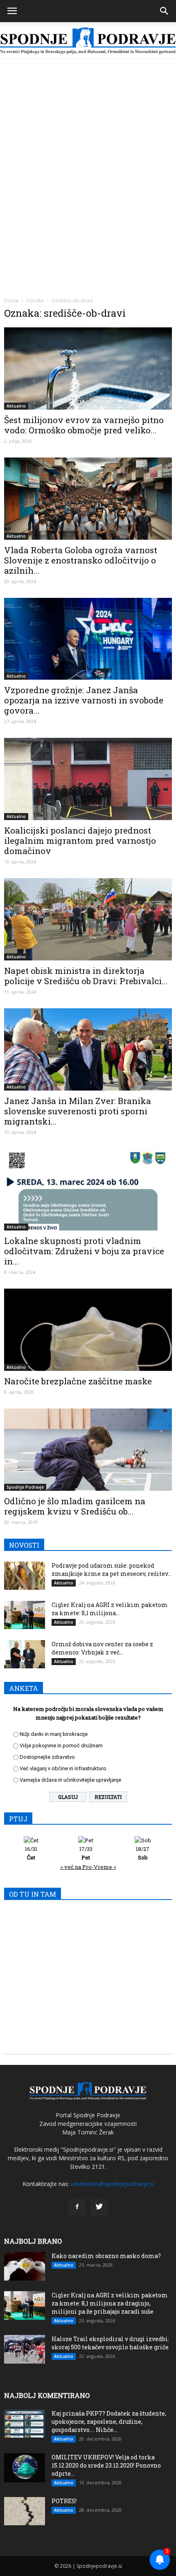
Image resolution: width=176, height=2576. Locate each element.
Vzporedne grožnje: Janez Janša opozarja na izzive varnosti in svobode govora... (84, 700)
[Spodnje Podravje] (88, 41)
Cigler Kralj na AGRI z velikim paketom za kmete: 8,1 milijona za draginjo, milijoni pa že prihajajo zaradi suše (110, 2303)
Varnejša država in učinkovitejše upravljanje (70, 1780)
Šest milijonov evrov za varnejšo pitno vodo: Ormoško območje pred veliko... (84, 425)
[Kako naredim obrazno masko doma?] (25, 2266)
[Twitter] (99, 2207)
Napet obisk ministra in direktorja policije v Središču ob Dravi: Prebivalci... (86, 976)
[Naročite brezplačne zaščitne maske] (88, 1330)
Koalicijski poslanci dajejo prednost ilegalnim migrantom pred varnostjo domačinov (80, 841)
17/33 (86, 1853)
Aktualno (16, 406)
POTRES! (64, 2501)
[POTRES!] (25, 2511)
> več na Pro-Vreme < (88, 1867)
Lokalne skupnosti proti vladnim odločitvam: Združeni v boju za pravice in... (84, 1251)
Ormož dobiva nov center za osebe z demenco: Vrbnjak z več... (102, 1648)
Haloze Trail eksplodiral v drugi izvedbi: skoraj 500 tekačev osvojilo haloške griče (110, 2343)
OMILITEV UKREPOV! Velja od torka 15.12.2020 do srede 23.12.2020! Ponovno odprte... (106, 2465)
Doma (11, 301)
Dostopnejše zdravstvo (47, 1757)
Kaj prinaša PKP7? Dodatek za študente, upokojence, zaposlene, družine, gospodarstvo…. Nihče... (109, 2422)
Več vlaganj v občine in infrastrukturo (63, 1768)
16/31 (31, 1853)
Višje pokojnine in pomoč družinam (61, 1746)
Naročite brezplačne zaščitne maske (78, 1381)
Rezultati (108, 1797)
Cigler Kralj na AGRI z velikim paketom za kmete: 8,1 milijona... (110, 1609)
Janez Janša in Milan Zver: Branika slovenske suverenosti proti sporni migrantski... (78, 1111)
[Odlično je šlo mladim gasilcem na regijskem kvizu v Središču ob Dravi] (88, 1450)
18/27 (143, 1853)
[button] (165, 11)
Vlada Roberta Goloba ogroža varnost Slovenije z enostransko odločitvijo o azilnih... (81, 560)
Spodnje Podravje (25, 1487)
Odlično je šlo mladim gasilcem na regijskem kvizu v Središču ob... (75, 1506)
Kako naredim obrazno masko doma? (106, 2256)
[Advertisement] (88, 151)
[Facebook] (77, 2207)
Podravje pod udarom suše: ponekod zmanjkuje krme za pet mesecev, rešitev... (112, 1570)
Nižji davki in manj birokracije (54, 1734)
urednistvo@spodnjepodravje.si (112, 2184)
